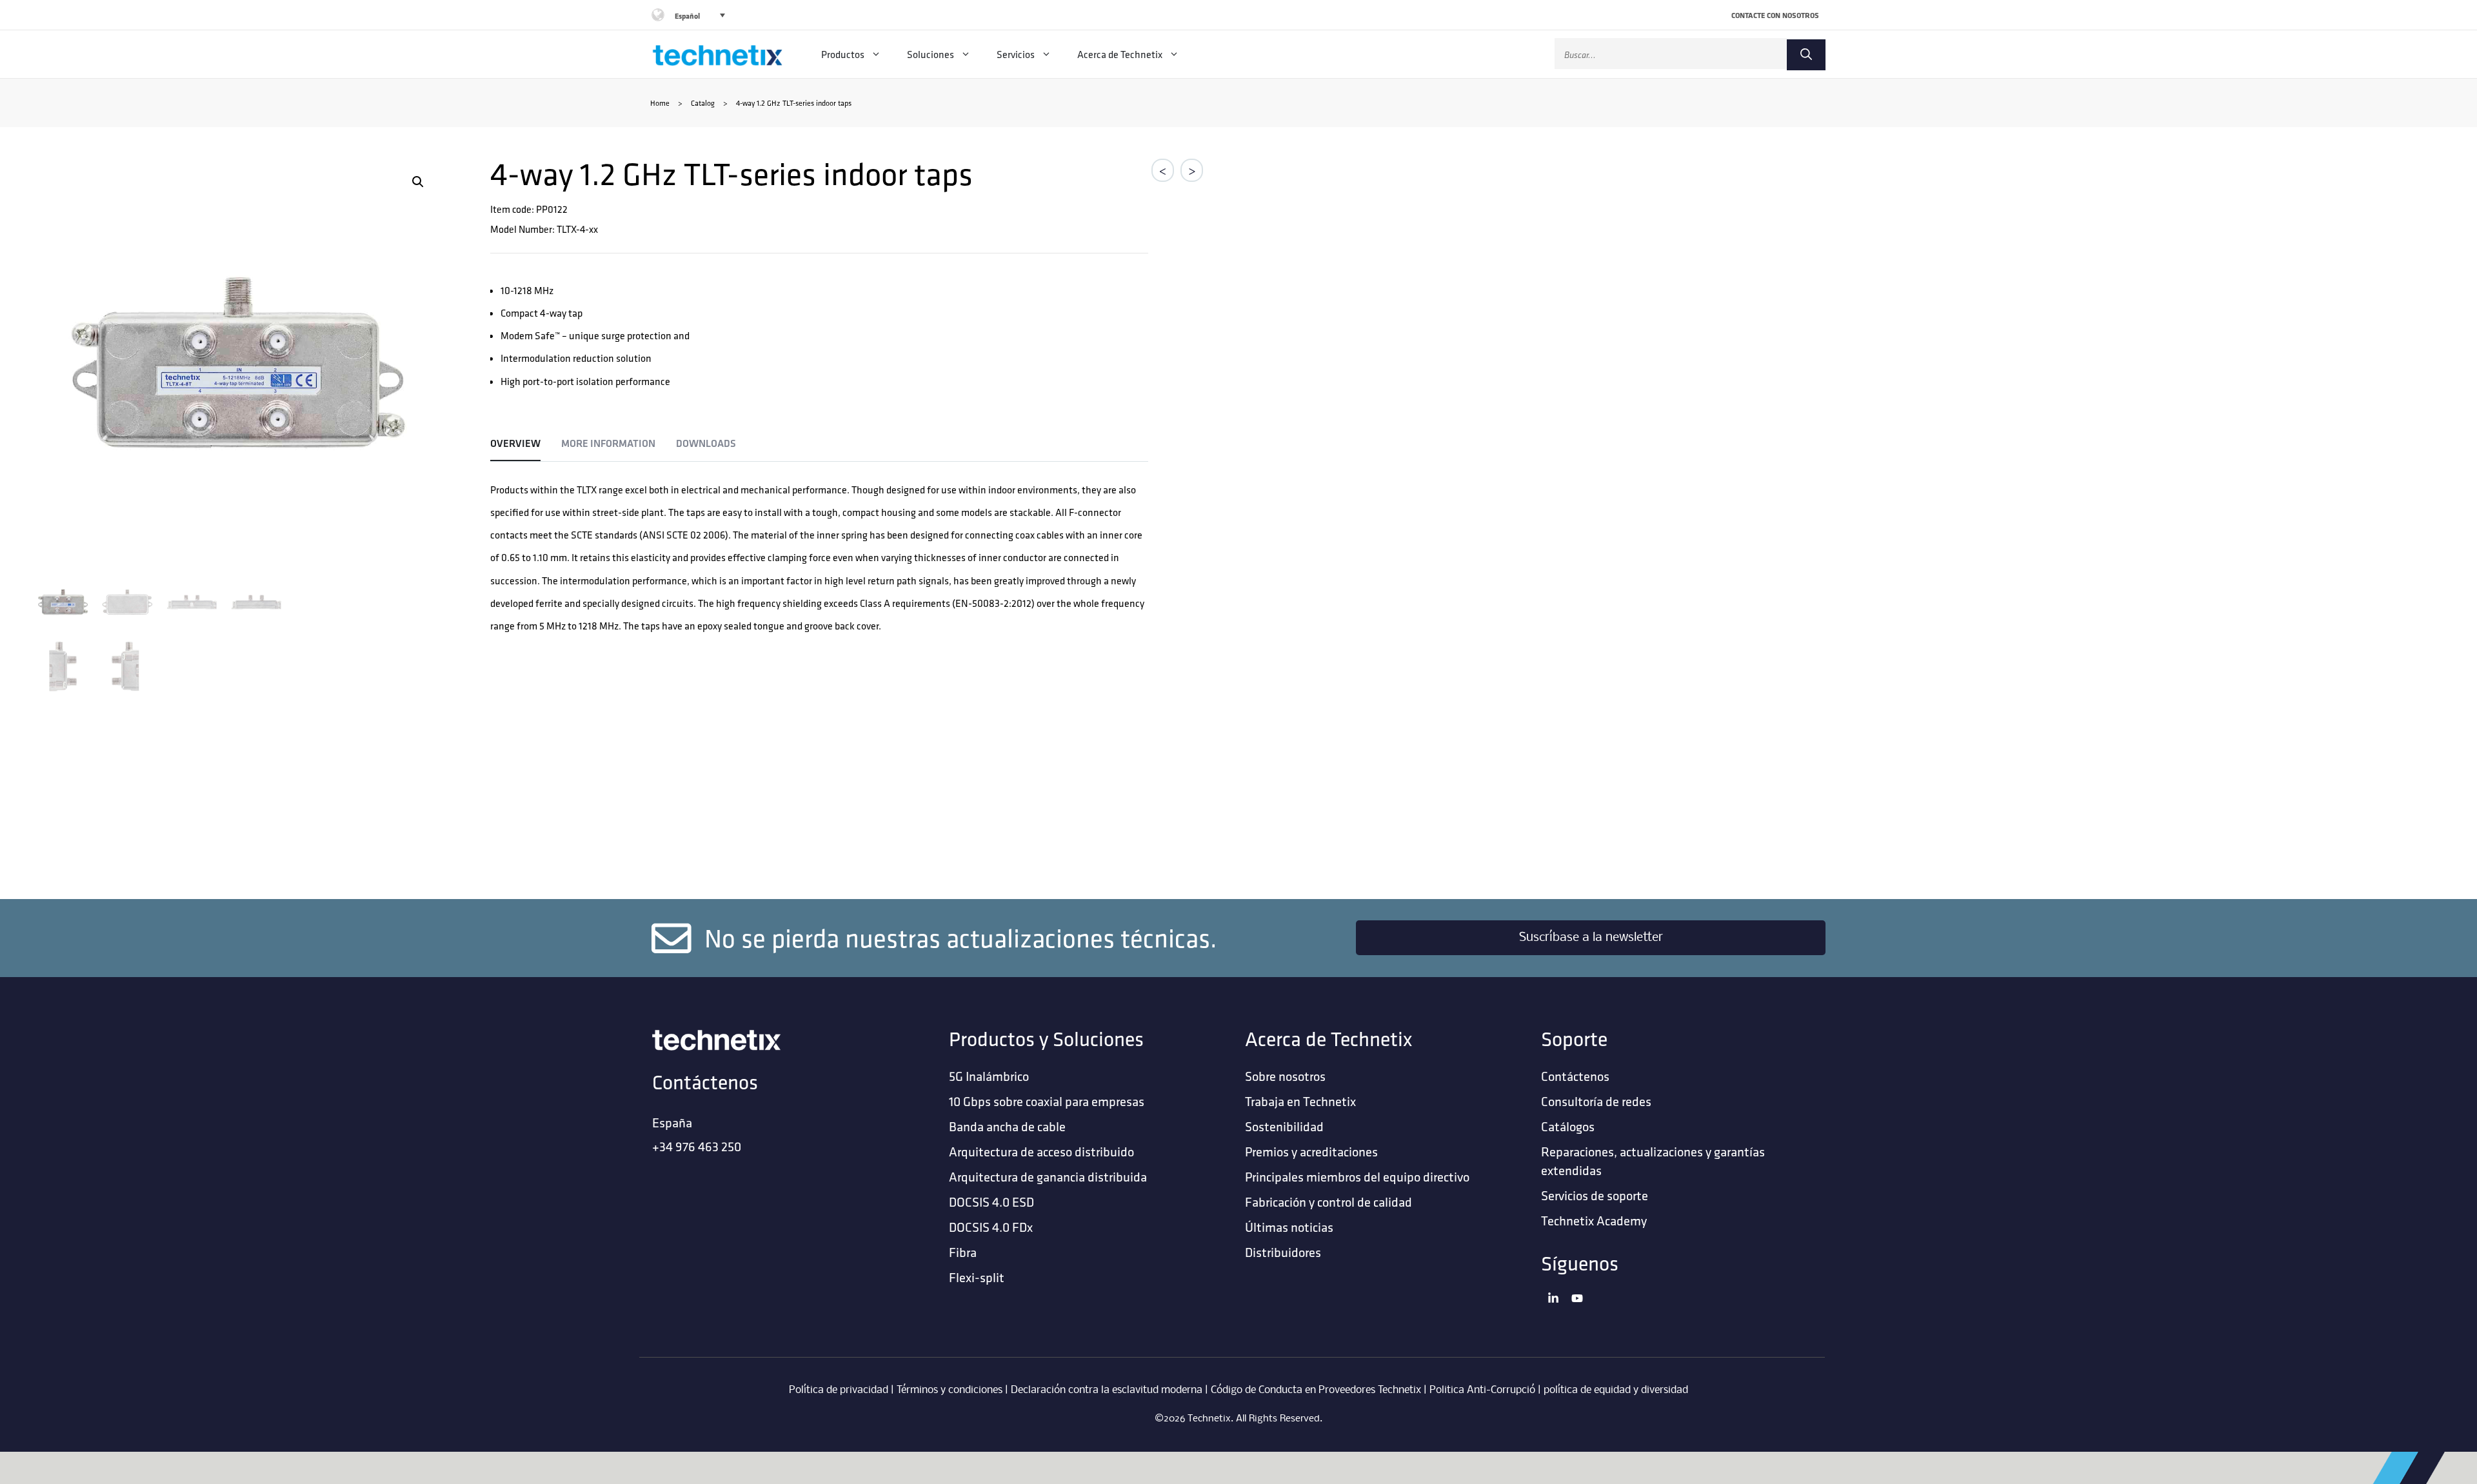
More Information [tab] (608, 443)
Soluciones (930, 54)
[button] (418, 182)
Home (660, 103)
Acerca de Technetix (1120, 54)
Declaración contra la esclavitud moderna (1107, 1390)
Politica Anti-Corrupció (1482, 1390)
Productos (843, 54)
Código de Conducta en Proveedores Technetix (1316, 1390)
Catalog (703, 103)
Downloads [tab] (706, 443)
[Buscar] (1806, 55)
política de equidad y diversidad (1616, 1390)
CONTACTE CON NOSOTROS (1775, 15)
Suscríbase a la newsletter (1591, 938)
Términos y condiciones (950, 1390)
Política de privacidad (839, 1390)
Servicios (1016, 54)
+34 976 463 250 (697, 1146)
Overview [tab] (515, 443)
